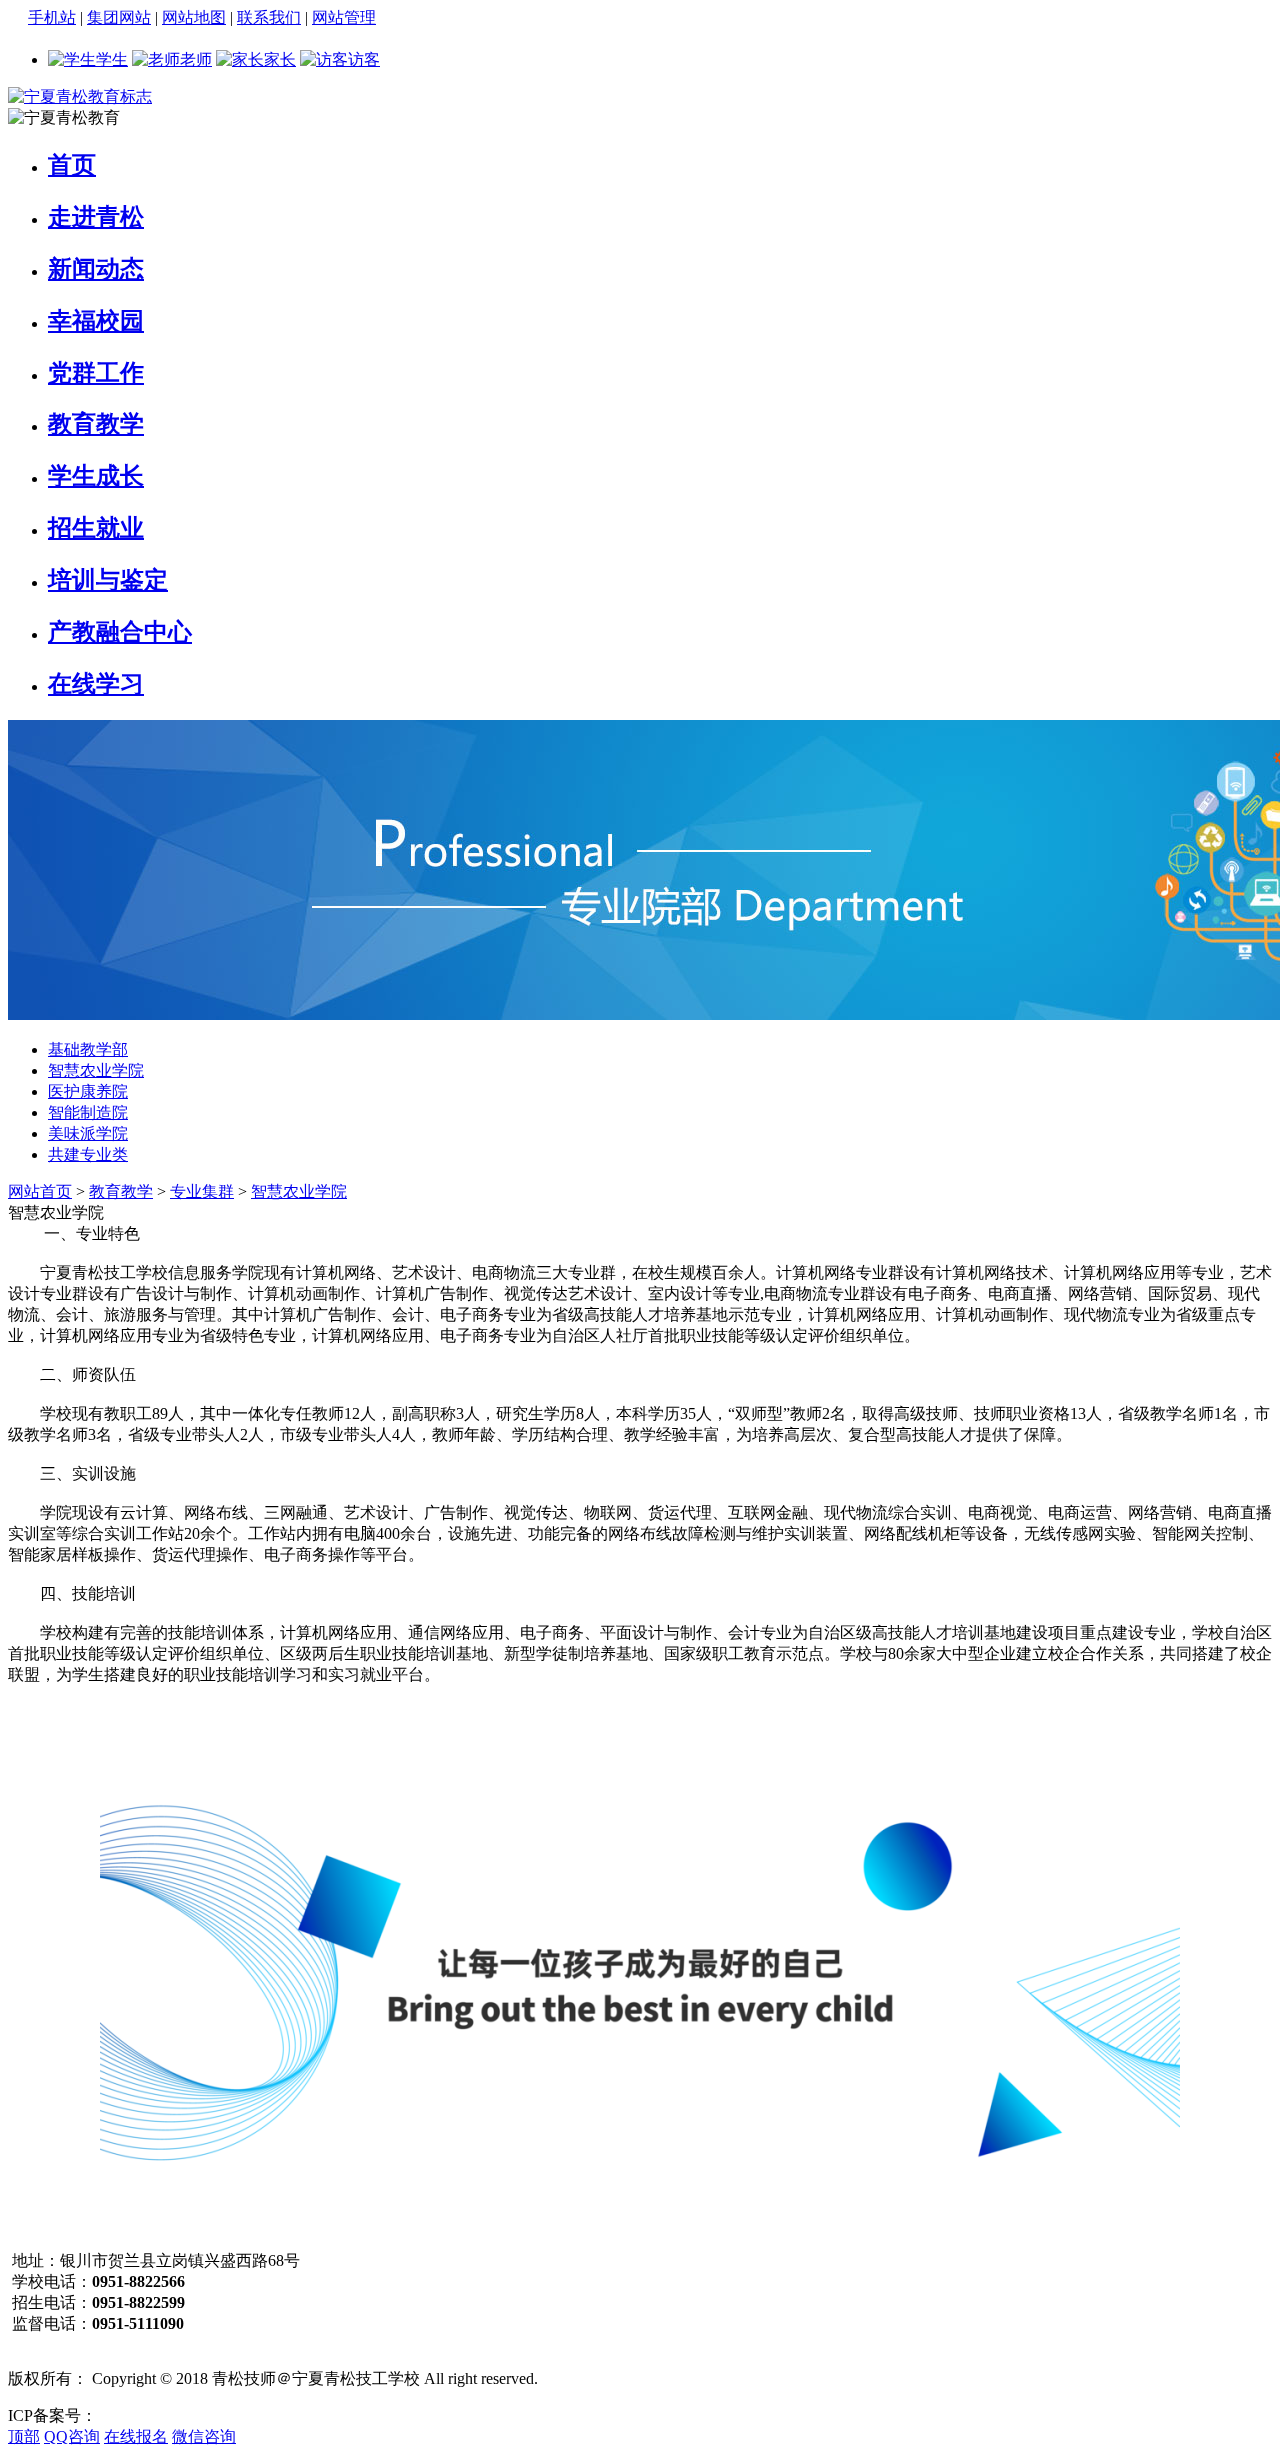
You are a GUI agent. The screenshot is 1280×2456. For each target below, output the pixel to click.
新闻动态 (96, 269)
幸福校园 (96, 321)
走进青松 (96, 217)
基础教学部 (88, 1049)
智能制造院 (88, 1112)
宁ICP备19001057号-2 (172, 2415)
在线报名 (136, 2436)
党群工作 (96, 373)
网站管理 (344, 17)
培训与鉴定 (108, 580)
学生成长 (96, 476)
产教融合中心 (120, 632)
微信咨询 (204, 2436)
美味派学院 (88, 1133)
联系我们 (269, 17)
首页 (72, 165)
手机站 (52, 17)
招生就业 (96, 528)
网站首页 (40, 1191)
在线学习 (96, 684)
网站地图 (194, 17)
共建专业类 (88, 1154)
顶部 (24, 2436)
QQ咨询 (72, 2436)
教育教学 (96, 424)
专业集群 (202, 1191)
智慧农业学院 (96, 1070)
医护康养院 (88, 1091)
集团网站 (119, 17)
